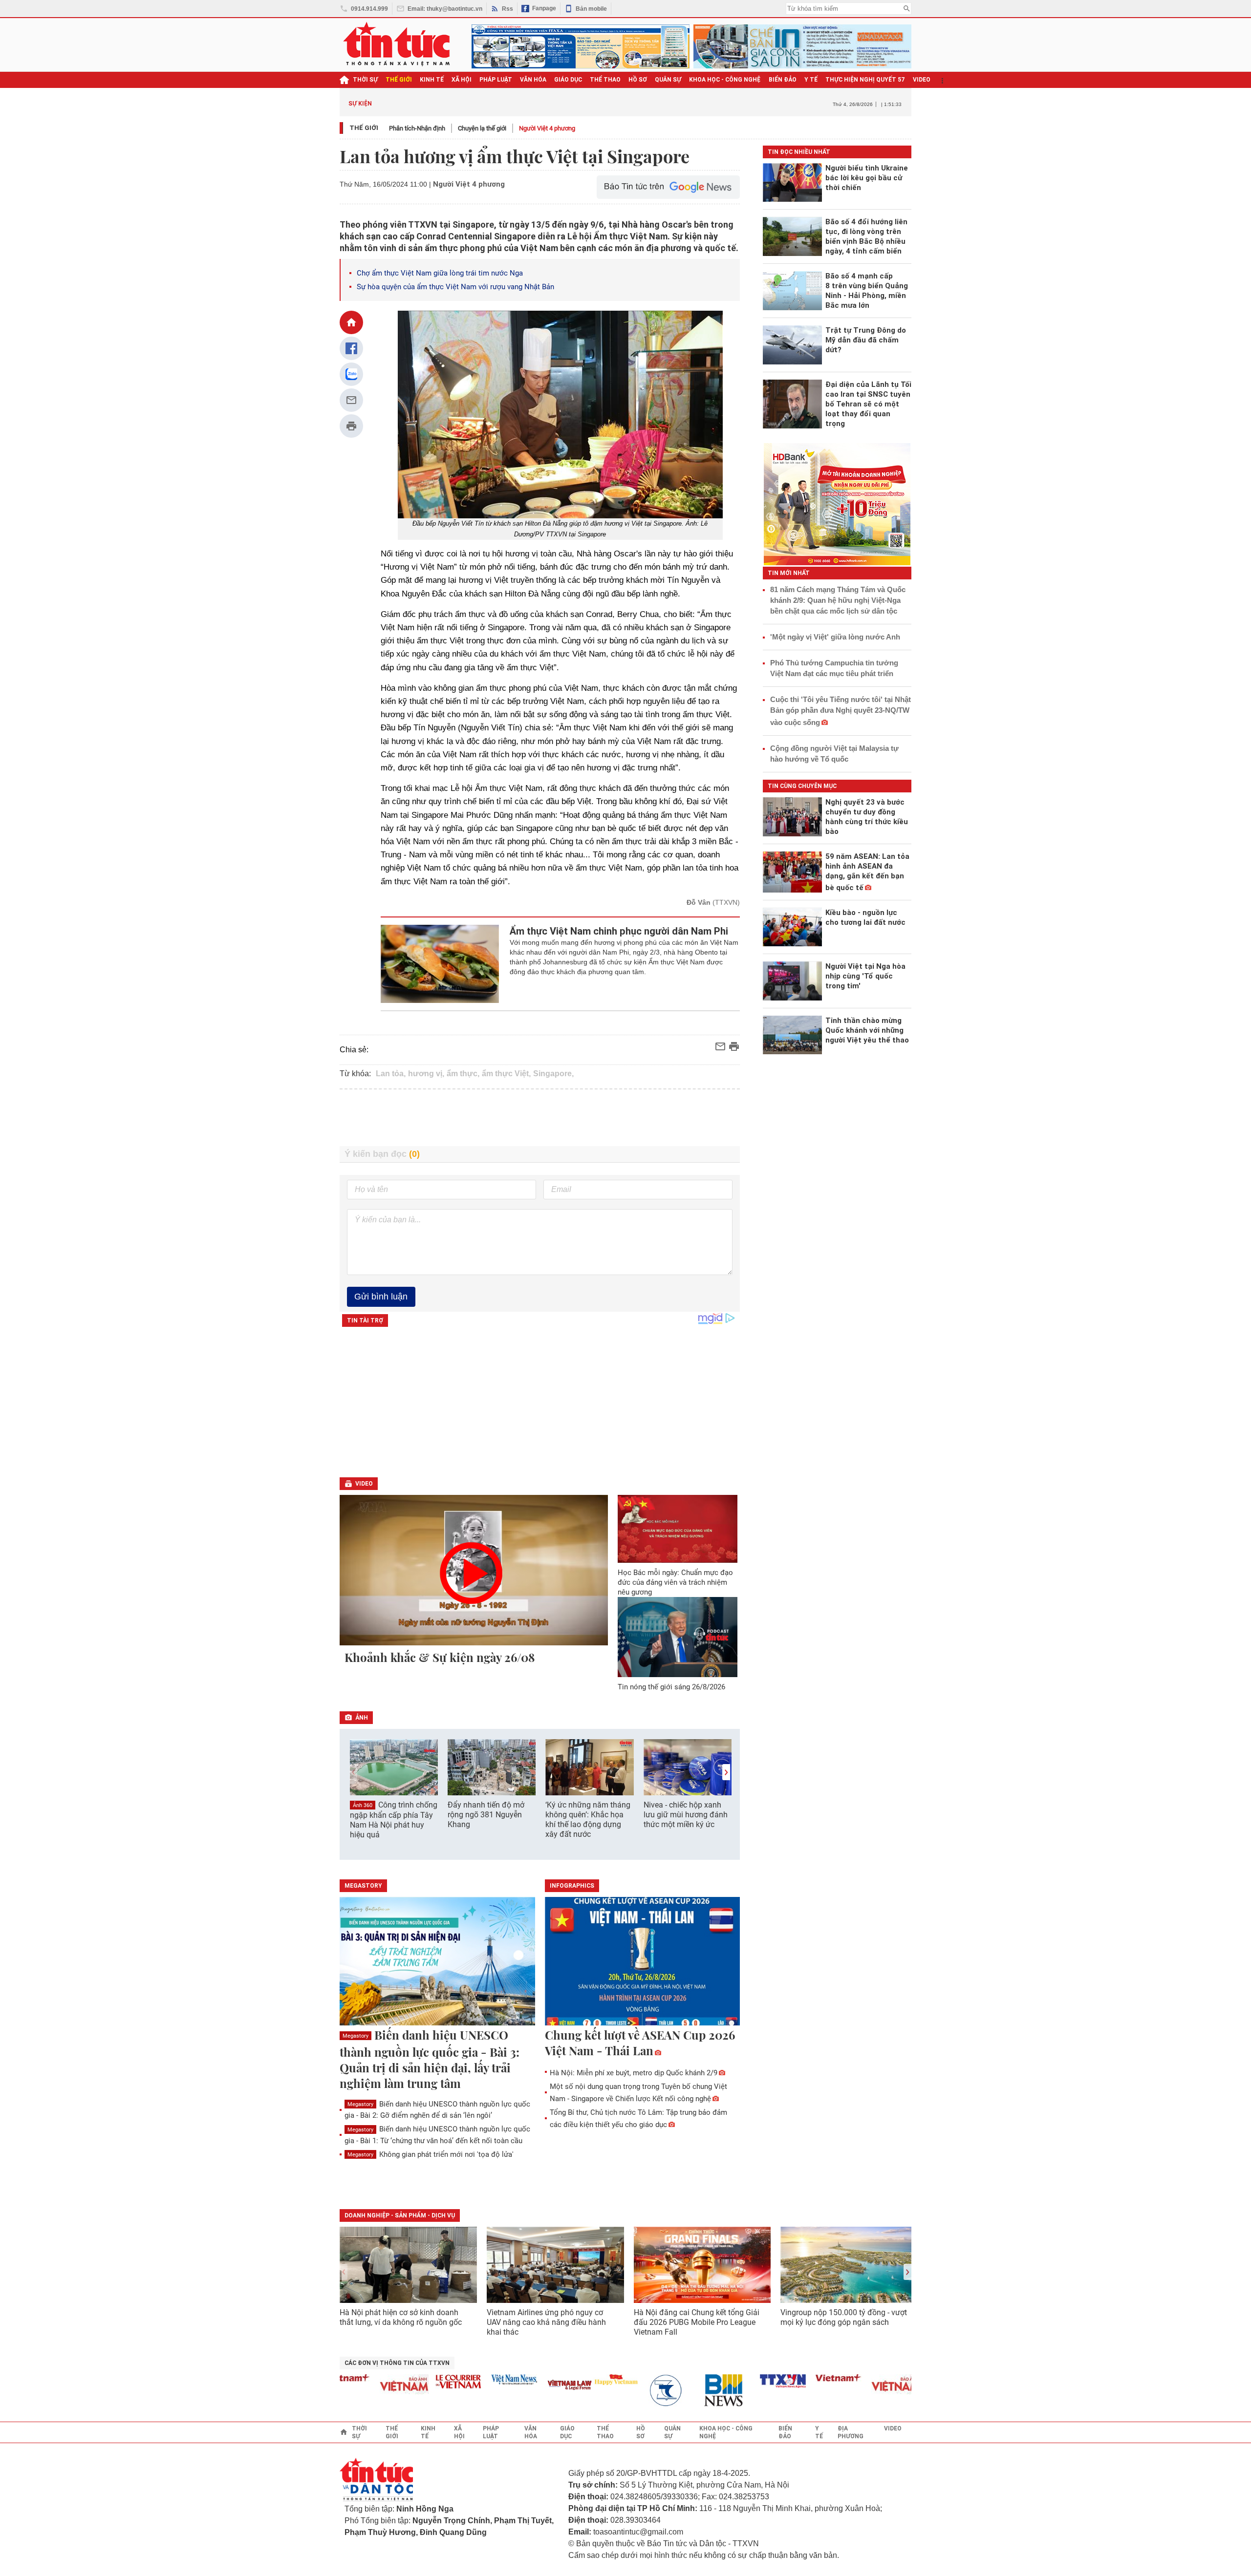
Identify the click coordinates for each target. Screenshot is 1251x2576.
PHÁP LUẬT (496, 80)
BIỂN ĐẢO (783, 80)
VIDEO (922, 80)
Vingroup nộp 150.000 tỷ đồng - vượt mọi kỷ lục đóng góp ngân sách (844, 2317)
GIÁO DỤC (568, 80)
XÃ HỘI (462, 80)
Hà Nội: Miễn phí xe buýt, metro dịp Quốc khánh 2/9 (634, 2073)
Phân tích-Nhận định (417, 128)
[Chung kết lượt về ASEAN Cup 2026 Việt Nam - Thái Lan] (643, 1962)
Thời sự (365, 80)
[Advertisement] (540, 1118)
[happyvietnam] (571, 2380)
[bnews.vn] (683, 2391)
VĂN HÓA (533, 80)
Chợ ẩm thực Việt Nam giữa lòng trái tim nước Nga (440, 273)
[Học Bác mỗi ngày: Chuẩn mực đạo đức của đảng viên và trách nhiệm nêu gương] (678, 1529)
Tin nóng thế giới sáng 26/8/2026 (671, 1687)
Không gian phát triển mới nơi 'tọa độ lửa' (431, 2154)
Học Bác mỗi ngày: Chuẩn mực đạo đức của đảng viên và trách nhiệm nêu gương (675, 1582)
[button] (726, 1772)
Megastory (356, 2036)
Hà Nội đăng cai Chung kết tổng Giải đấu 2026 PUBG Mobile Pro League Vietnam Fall (697, 2322)
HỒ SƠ (638, 80)
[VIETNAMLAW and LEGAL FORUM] (525, 2386)
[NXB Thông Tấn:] (627, 2391)
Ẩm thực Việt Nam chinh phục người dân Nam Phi (619, 931)
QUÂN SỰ (668, 80)
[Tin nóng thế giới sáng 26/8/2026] (678, 1637)
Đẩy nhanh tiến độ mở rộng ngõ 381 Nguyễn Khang (486, 1815)
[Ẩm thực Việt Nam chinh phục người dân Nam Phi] (440, 964)
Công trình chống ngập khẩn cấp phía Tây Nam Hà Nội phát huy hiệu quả (394, 1820)
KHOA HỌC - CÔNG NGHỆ (725, 80)
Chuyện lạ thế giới (482, 128)
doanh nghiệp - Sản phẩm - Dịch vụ (400, 2215)
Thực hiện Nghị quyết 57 (865, 80)
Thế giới (364, 128)
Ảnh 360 (363, 1805)
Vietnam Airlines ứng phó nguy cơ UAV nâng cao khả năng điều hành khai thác (546, 2322)
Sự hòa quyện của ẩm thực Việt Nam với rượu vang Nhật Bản (455, 287)
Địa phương (851, 2432)
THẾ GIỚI (399, 80)
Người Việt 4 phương (547, 128)
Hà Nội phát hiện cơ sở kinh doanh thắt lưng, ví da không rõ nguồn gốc (401, 2317)
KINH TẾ (432, 80)
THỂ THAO (605, 80)
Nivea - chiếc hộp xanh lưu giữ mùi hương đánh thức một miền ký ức (686, 1815)
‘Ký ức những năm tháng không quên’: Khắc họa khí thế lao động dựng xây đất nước (588, 1820)
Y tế (811, 80)
